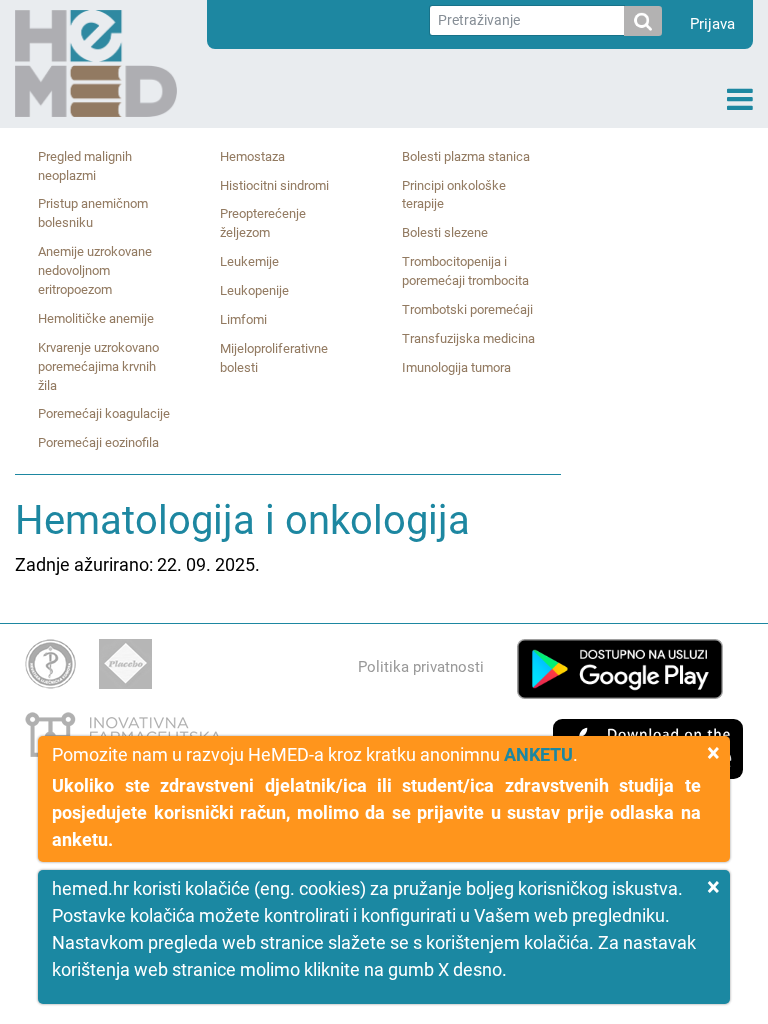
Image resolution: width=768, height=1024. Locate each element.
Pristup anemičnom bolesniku (93, 213)
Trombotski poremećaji (467, 309)
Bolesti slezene (445, 232)
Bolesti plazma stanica (466, 156)
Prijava (712, 24)
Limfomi (243, 319)
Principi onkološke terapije (454, 195)
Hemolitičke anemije (96, 318)
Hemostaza (252, 156)
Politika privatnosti (421, 667)
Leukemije (249, 261)
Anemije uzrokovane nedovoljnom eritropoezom (95, 270)
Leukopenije (254, 290)
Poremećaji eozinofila (98, 442)
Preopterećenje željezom (263, 223)
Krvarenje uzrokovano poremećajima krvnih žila (98, 366)
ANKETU (538, 754)
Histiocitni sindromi (274, 185)
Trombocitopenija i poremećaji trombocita (465, 271)
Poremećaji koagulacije (104, 413)
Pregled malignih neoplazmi (85, 166)
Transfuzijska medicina (468, 338)
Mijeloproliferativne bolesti (274, 358)
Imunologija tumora (456, 367)
